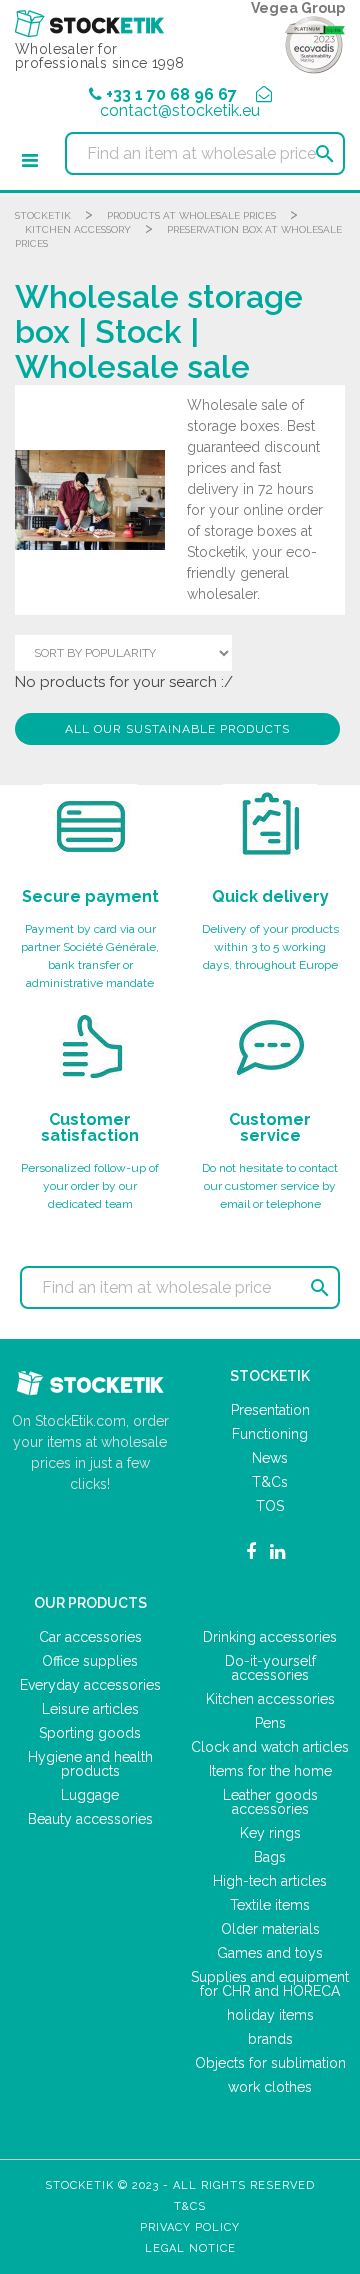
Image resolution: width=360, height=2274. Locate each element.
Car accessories (90, 1637)
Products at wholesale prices (191, 215)
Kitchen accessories (270, 1699)
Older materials (270, 1929)
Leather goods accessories (270, 1802)
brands (270, 2039)
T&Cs (270, 1482)
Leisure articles (90, 1709)
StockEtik (43, 215)
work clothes (270, 2087)
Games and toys (270, 1953)
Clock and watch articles (270, 1747)
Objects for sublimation (270, 2063)
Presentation (270, 1410)
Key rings (270, 1833)
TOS (270, 1506)
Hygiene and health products (90, 1764)
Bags (270, 1857)
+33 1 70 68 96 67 (171, 94)
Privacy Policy (190, 2227)
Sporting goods (90, 1733)
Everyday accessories (90, 1685)
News (270, 1458)
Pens (270, 1723)
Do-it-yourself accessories (270, 1668)
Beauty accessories (90, 1819)
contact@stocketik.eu (180, 110)
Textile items (270, 1905)
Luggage (90, 1795)
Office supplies (90, 1661)
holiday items (270, 2015)
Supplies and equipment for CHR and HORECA (270, 1984)
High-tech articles (270, 1881)
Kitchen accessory (78, 229)
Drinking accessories (270, 1637)
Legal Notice (190, 2248)
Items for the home (270, 1771)
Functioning (270, 1434)
